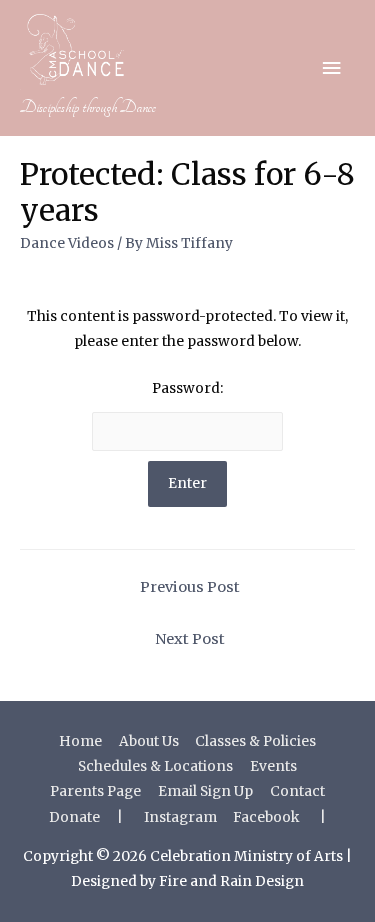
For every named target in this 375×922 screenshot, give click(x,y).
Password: (187, 388)
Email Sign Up (205, 791)
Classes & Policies (255, 741)
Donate (74, 817)
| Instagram (167, 817)
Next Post (190, 639)
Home (80, 741)
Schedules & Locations (155, 766)
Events (273, 766)
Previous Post (190, 587)
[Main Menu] (332, 68)
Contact (297, 791)
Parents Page (95, 791)
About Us (149, 741)
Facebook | (279, 817)
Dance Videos (67, 243)
